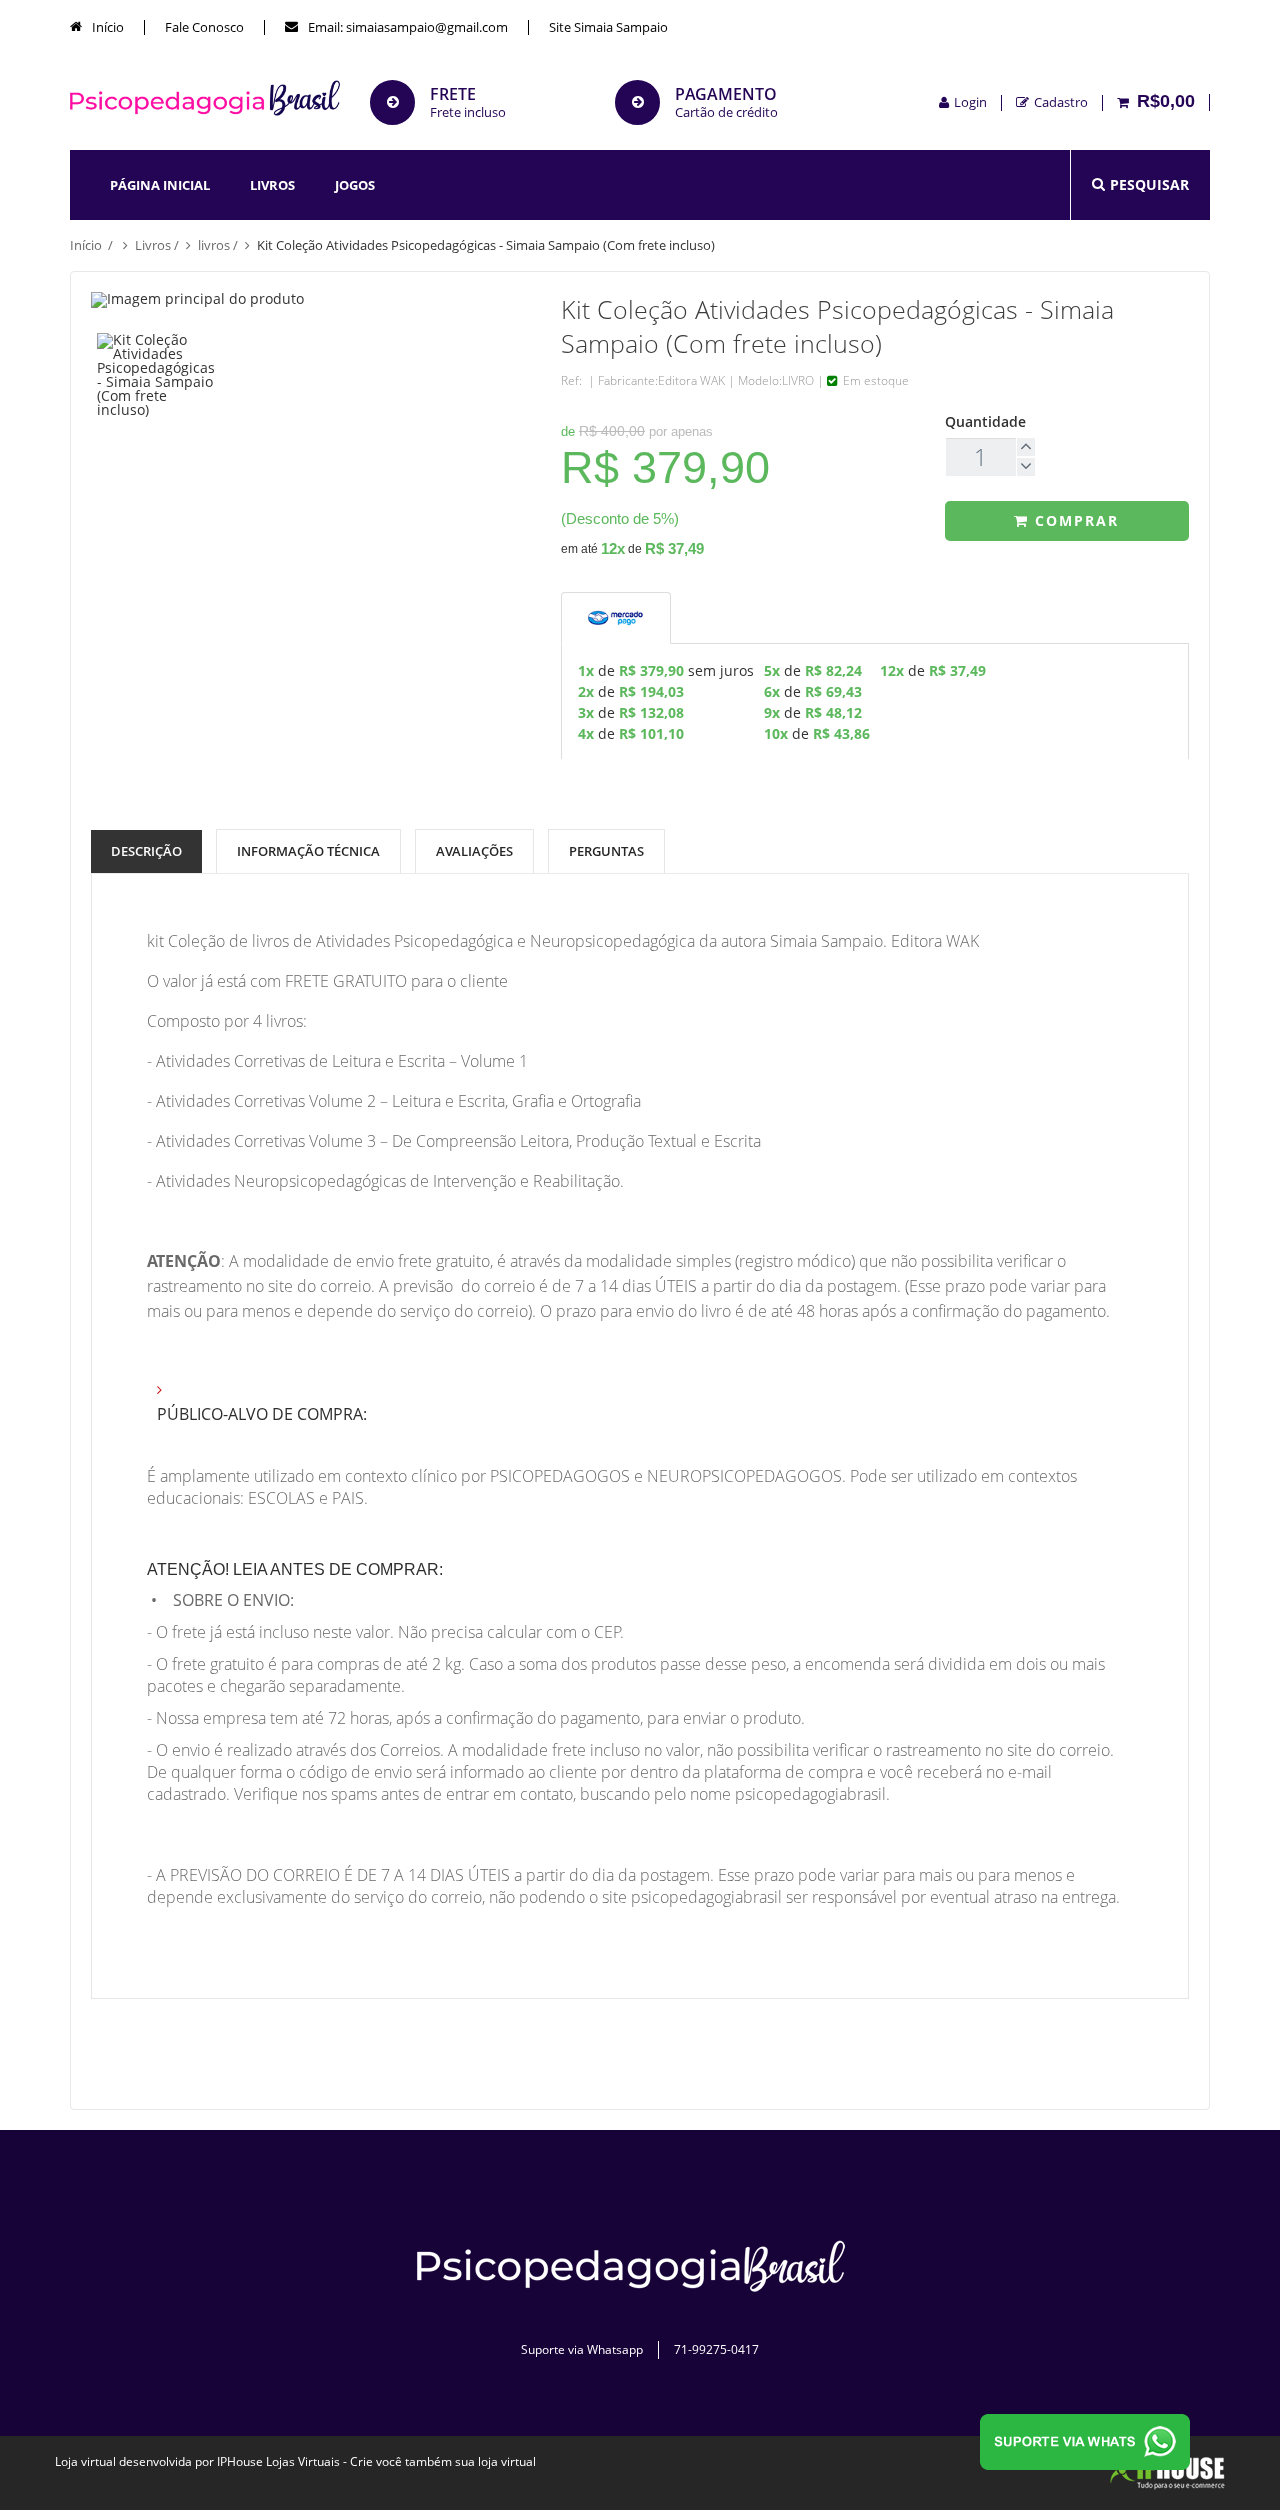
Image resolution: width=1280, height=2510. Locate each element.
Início (106, 27)
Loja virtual (85, 2461)
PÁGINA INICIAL (160, 185)
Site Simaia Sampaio (608, 27)
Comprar (1074, 520)
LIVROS (272, 185)
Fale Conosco (204, 27)
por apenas (681, 431)
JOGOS (355, 185)
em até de (632, 548)
